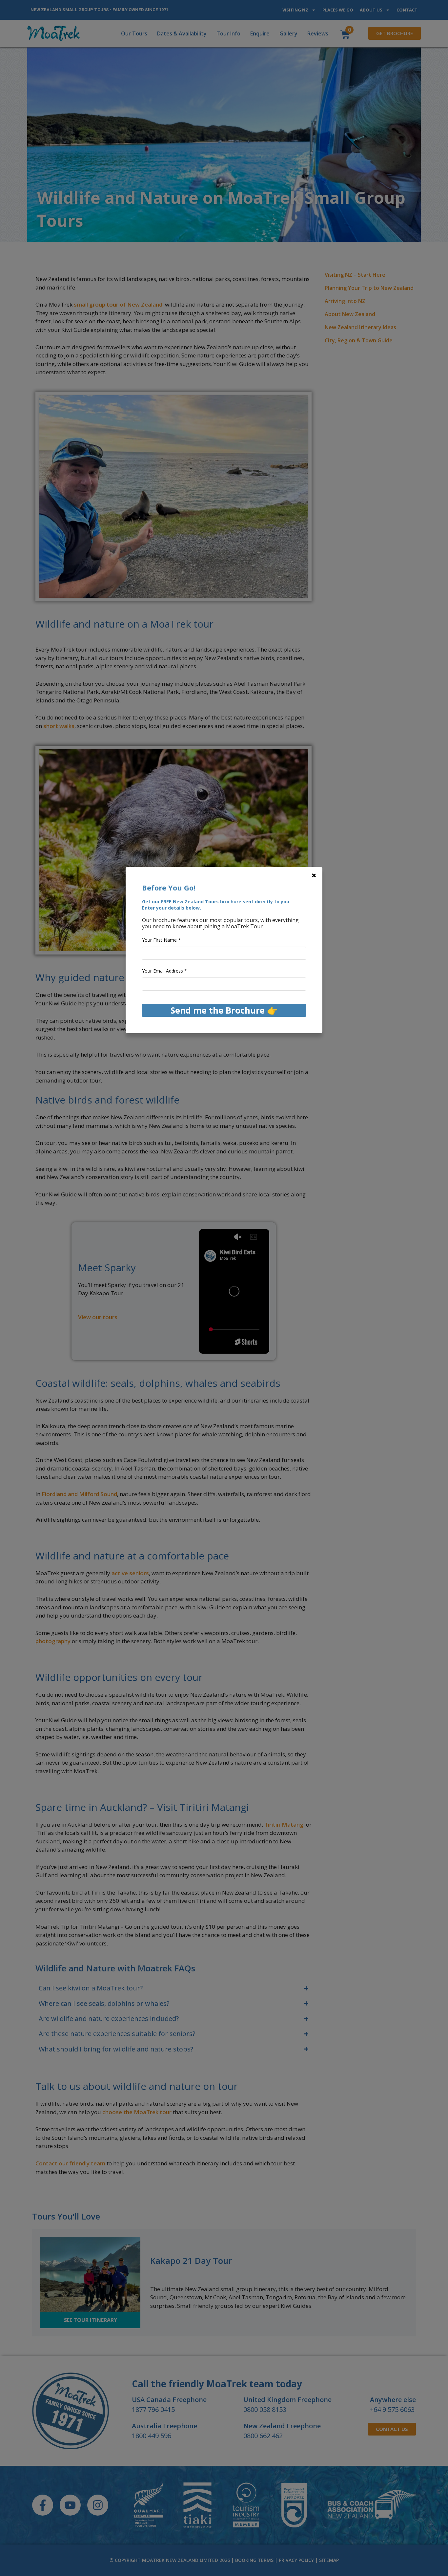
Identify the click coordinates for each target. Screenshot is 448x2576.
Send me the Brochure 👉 (224, 1010)
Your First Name (161, 940)
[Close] (314, 875)
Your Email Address (164, 971)
